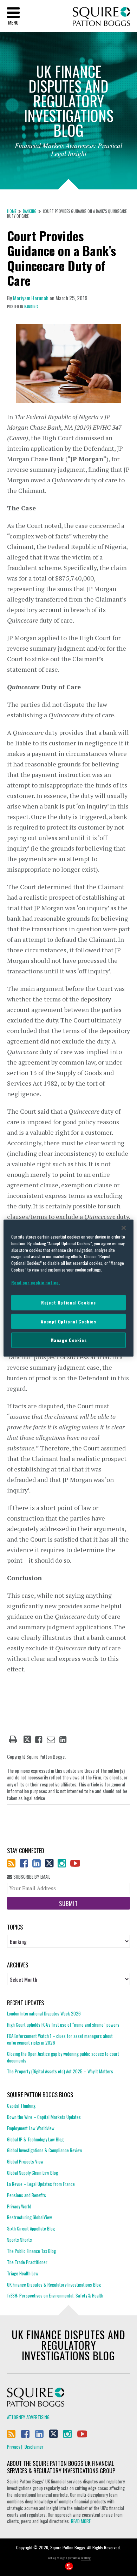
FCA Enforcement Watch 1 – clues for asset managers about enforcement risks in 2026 (60, 2039)
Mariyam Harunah (31, 298)
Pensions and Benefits (27, 2195)
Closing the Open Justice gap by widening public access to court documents (63, 2057)
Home (12, 211)
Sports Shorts (19, 2240)
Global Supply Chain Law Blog (32, 2173)
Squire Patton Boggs (101, 17)
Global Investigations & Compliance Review (45, 2150)
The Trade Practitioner (27, 2262)
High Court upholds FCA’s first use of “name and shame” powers (63, 2025)
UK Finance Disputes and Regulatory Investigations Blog (68, 2345)
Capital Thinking (21, 2106)
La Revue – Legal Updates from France (41, 2184)
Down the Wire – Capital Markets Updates (44, 2117)
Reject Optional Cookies (68, 1303)
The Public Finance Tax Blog (31, 2251)
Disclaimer (34, 2447)
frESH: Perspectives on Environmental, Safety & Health (55, 2295)
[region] (69, 1288)
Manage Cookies (69, 1340)
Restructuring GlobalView (30, 2217)
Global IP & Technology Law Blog (35, 2139)
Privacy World (19, 2206)
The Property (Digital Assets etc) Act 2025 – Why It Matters (60, 2071)
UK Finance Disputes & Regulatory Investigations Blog (54, 2285)
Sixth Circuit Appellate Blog (31, 2228)
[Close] (124, 1228)
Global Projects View (25, 2161)
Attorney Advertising (28, 2417)
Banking (30, 211)
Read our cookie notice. (36, 1283)
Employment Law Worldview (31, 2128)
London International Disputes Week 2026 (44, 2014)
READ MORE (81, 2521)
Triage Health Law (23, 2273)
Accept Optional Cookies (68, 1321)
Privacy (14, 2447)
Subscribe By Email (31, 1877)
